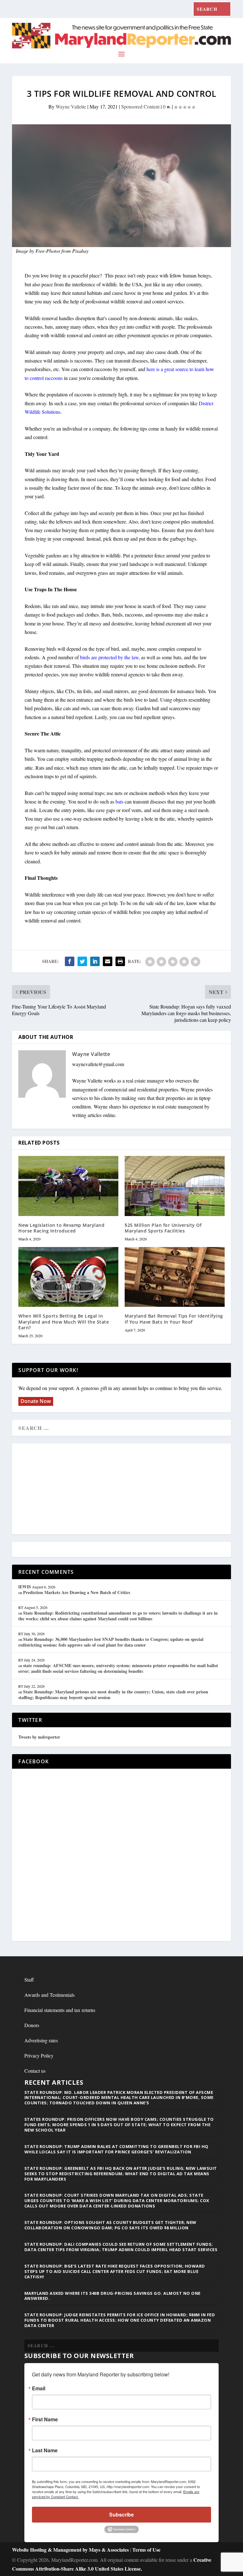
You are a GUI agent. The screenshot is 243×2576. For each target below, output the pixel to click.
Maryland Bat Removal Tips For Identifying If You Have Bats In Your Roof (174, 1319)
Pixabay (80, 251)
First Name (45, 2419)
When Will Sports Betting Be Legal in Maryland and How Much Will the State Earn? (64, 1322)
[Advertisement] (121, 1489)
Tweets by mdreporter (39, 1737)
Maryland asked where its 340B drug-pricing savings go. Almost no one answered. (112, 2296)
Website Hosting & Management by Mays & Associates (71, 2550)
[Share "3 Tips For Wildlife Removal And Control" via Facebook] (70, 961)
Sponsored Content (140, 106)
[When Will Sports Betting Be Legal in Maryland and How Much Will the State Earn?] (68, 1277)
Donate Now (36, 1401)
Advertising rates (41, 2040)
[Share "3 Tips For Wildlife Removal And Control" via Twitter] (82, 961)
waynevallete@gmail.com (98, 1064)
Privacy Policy (39, 2055)
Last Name (45, 2450)
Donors (32, 2025)
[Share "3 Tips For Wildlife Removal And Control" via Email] (108, 961)
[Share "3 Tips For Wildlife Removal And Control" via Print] (120, 961)
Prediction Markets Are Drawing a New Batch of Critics (77, 1592)
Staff (29, 1980)
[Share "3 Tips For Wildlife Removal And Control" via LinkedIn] (95, 961)
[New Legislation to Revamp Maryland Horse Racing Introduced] (68, 1186)
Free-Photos (48, 251)
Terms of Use (146, 2550)
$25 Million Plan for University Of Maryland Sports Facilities (163, 1228)
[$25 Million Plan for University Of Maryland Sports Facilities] (175, 1186)
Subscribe (121, 2514)
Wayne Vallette (71, 106)
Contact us (35, 2071)
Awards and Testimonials (50, 1995)
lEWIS (25, 1587)
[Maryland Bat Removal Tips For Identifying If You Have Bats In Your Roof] (175, 1277)
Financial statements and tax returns (60, 2010)
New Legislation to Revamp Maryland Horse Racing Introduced (61, 1228)
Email (39, 2388)
